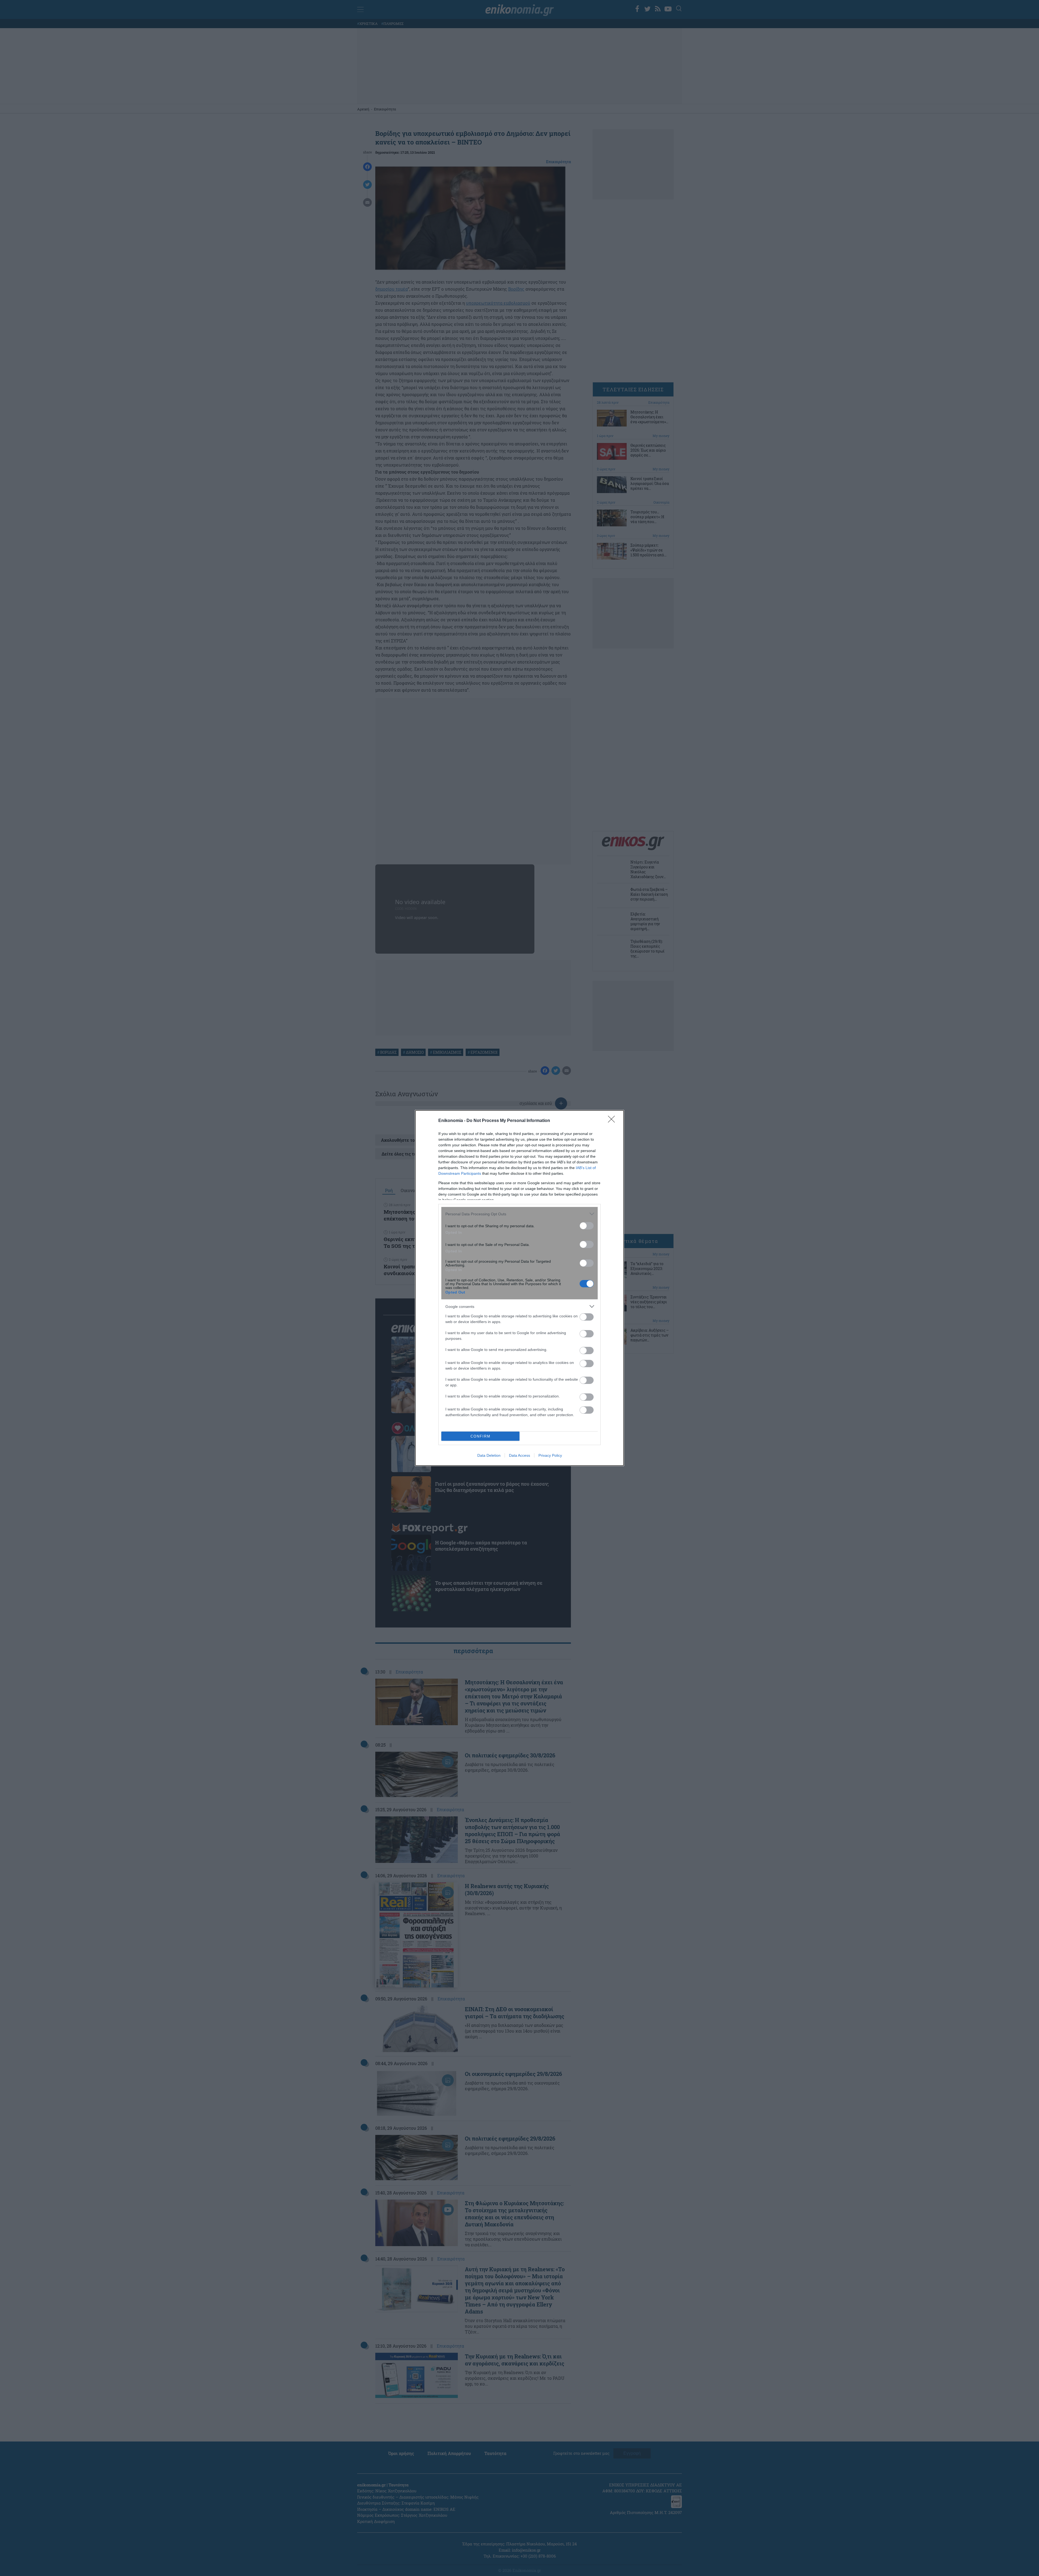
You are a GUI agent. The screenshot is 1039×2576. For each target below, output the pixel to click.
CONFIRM (481, 1436)
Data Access (519, 1455)
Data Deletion (489, 1455)
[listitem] (519, 1214)
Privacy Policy (550, 1455)
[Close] (613, 1121)
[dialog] (519, 1288)
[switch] (587, 1226)
